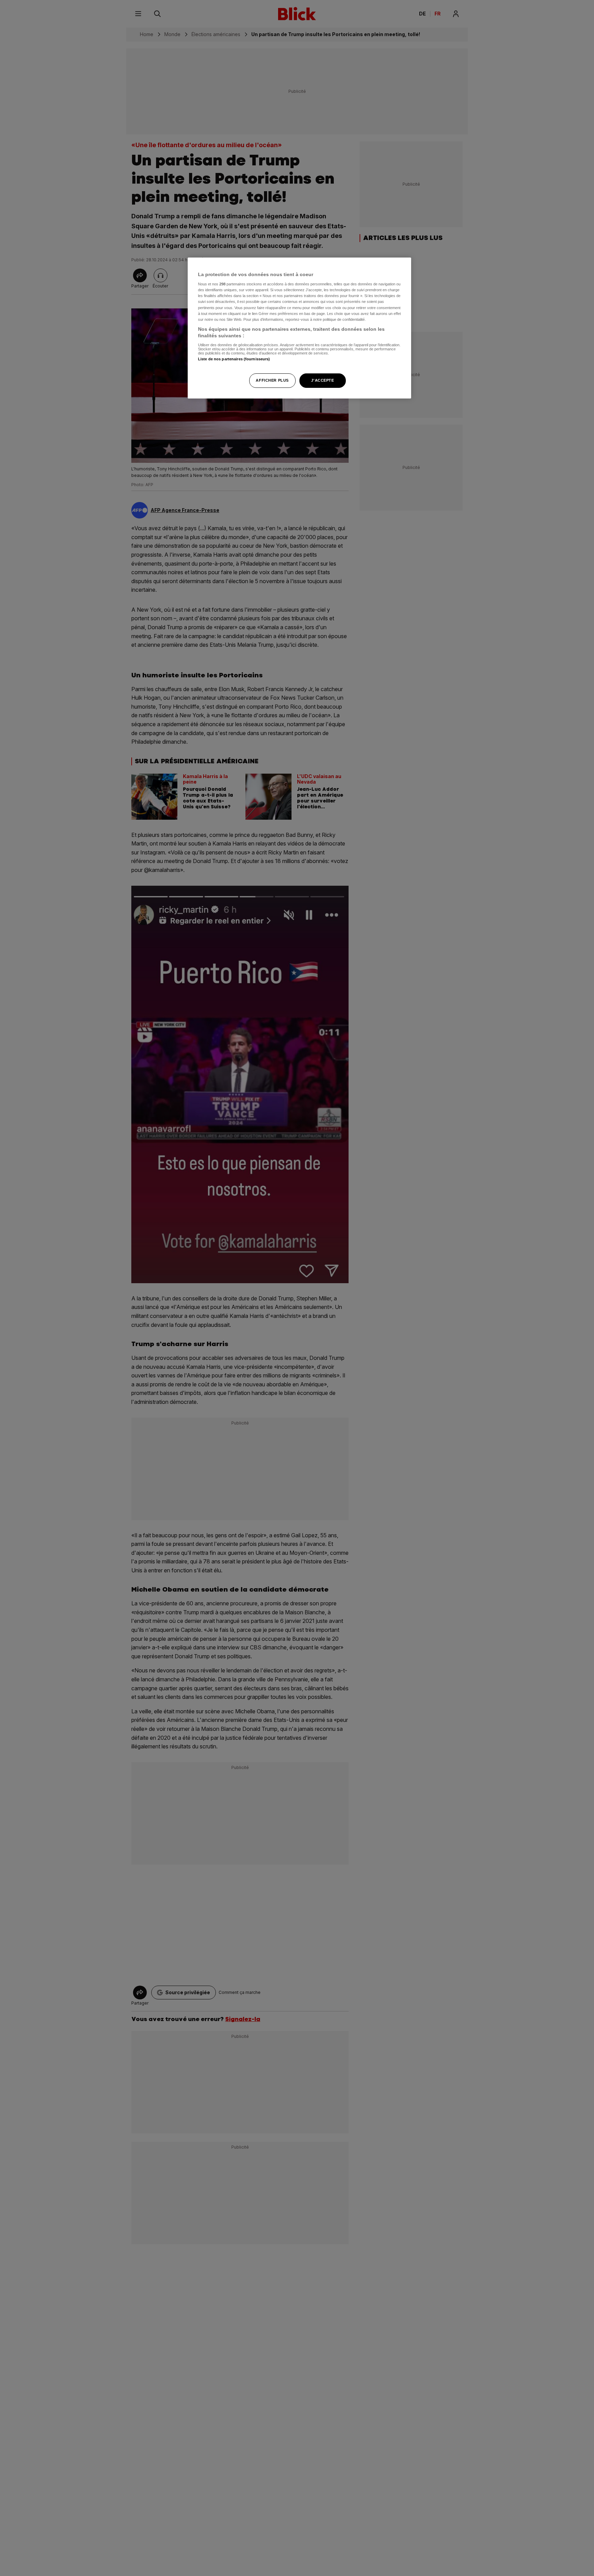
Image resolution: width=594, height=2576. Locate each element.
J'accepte (322, 381)
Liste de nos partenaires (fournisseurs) (234, 359)
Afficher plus (272, 381)
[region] (299, 328)
